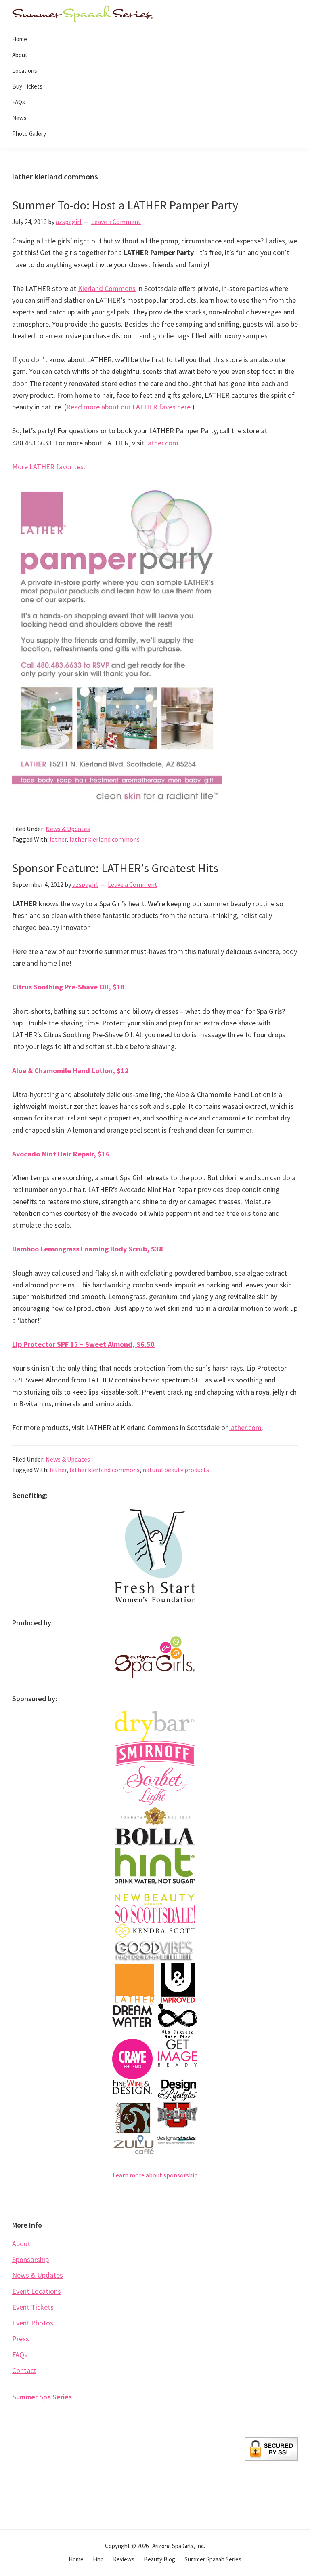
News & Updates (68, 829)
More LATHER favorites (48, 467)
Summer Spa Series (42, 2397)
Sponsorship (30, 2259)
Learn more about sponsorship (155, 2175)
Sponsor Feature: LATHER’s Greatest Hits (115, 868)
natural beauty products (176, 1470)
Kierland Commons (107, 288)
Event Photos (33, 2323)
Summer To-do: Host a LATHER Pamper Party (125, 205)
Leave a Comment (116, 222)
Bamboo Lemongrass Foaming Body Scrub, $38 (88, 1249)
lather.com (162, 443)
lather (58, 839)
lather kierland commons (105, 839)
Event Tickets (33, 2307)
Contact (24, 2370)
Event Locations (37, 2291)
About (21, 2244)
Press (21, 2339)
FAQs (20, 2355)
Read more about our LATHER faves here (128, 407)
